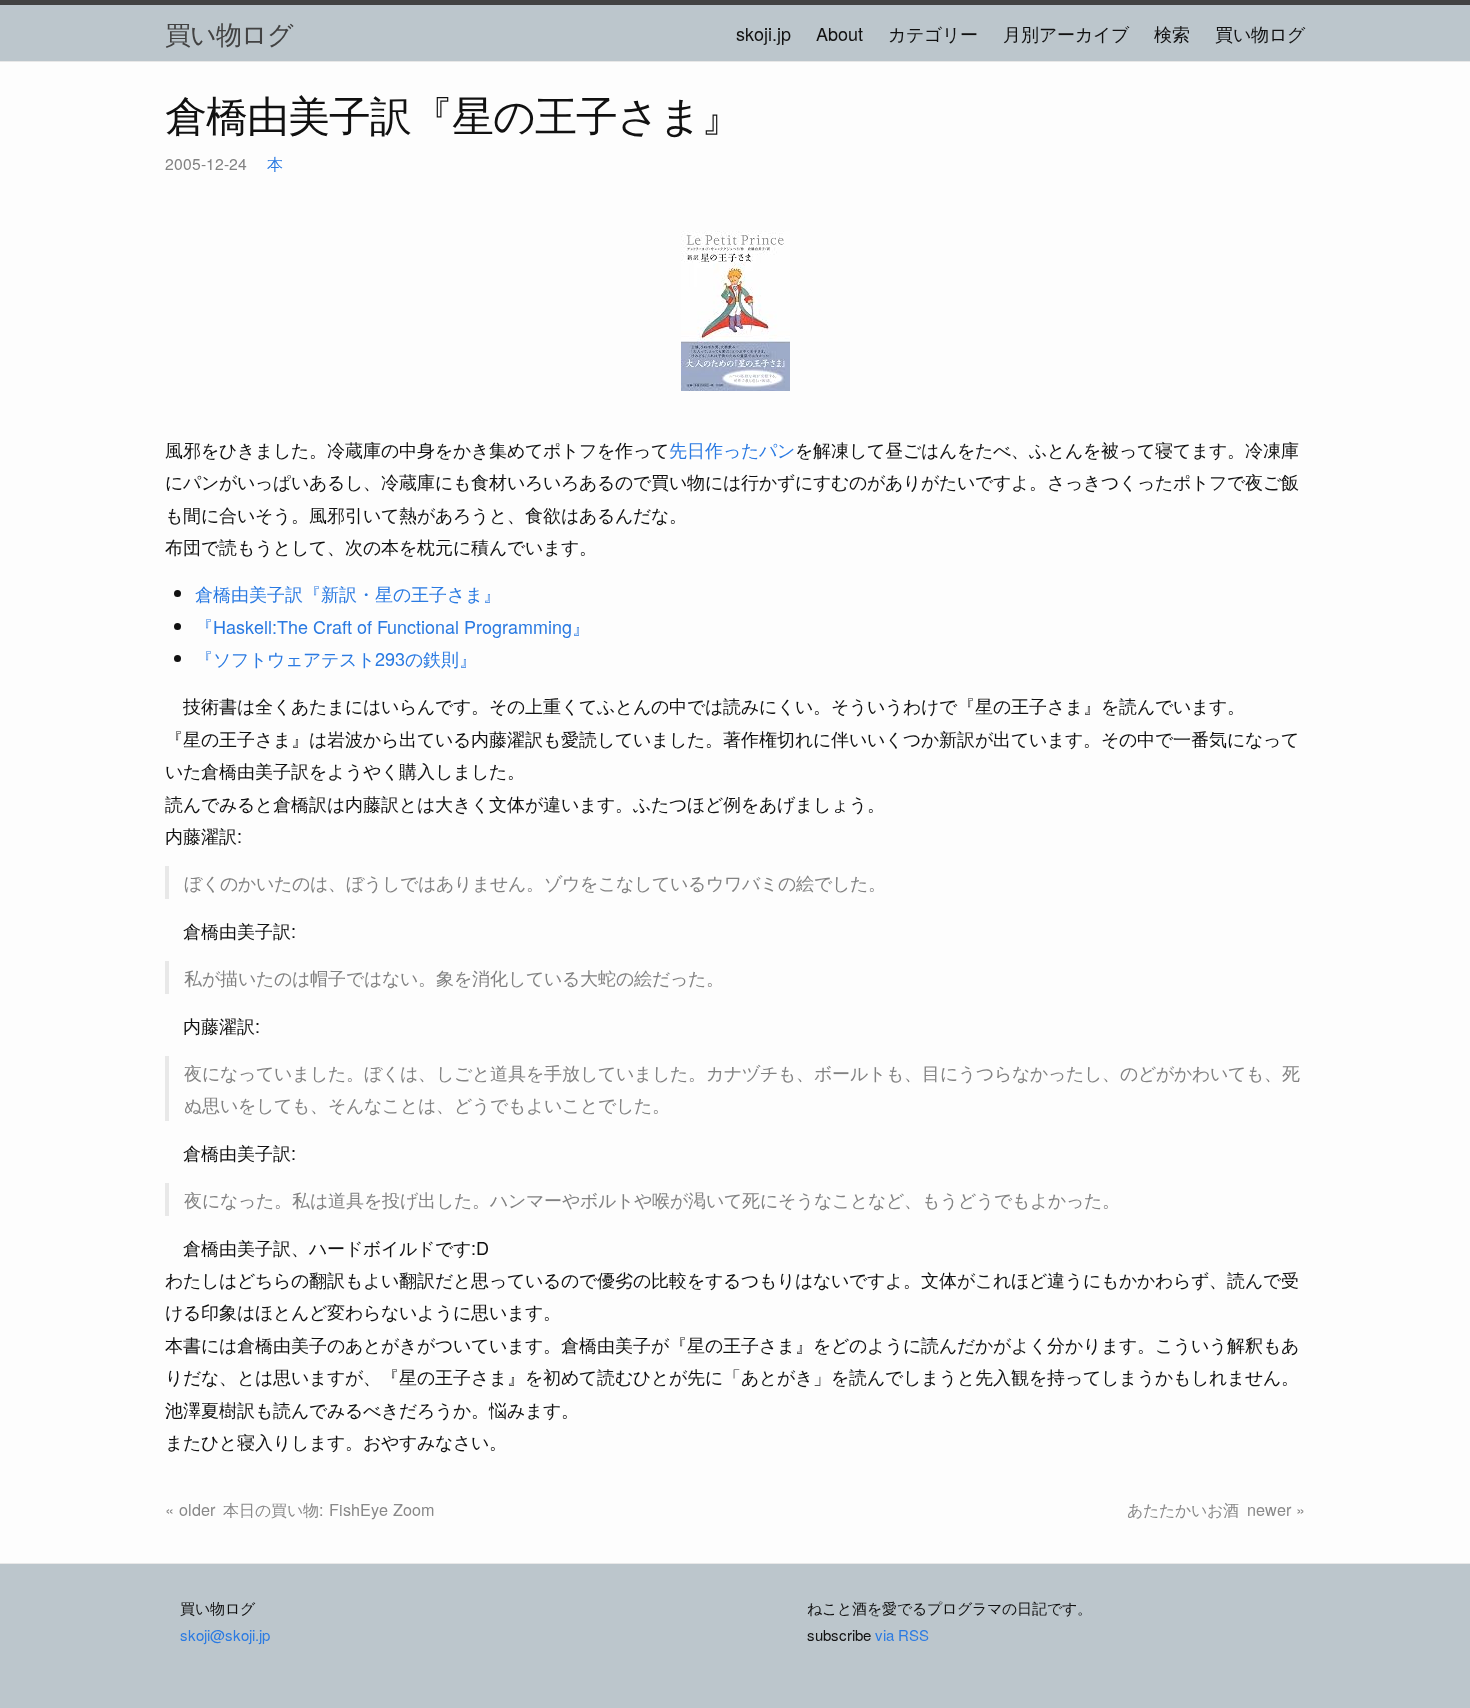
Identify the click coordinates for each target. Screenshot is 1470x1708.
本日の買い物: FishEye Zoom (328, 1509)
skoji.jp (763, 33)
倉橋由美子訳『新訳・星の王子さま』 (348, 593)
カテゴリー (933, 33)
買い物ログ (229, 32)
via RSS (902, 1634)
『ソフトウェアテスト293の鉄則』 (336, 658)
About (839, 33)
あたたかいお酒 (1183, 1509)
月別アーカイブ (1066, 33)
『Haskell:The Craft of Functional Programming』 (392, 626)
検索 (1172, 33)
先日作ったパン (732, 449)
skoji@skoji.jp (225, 1634)
